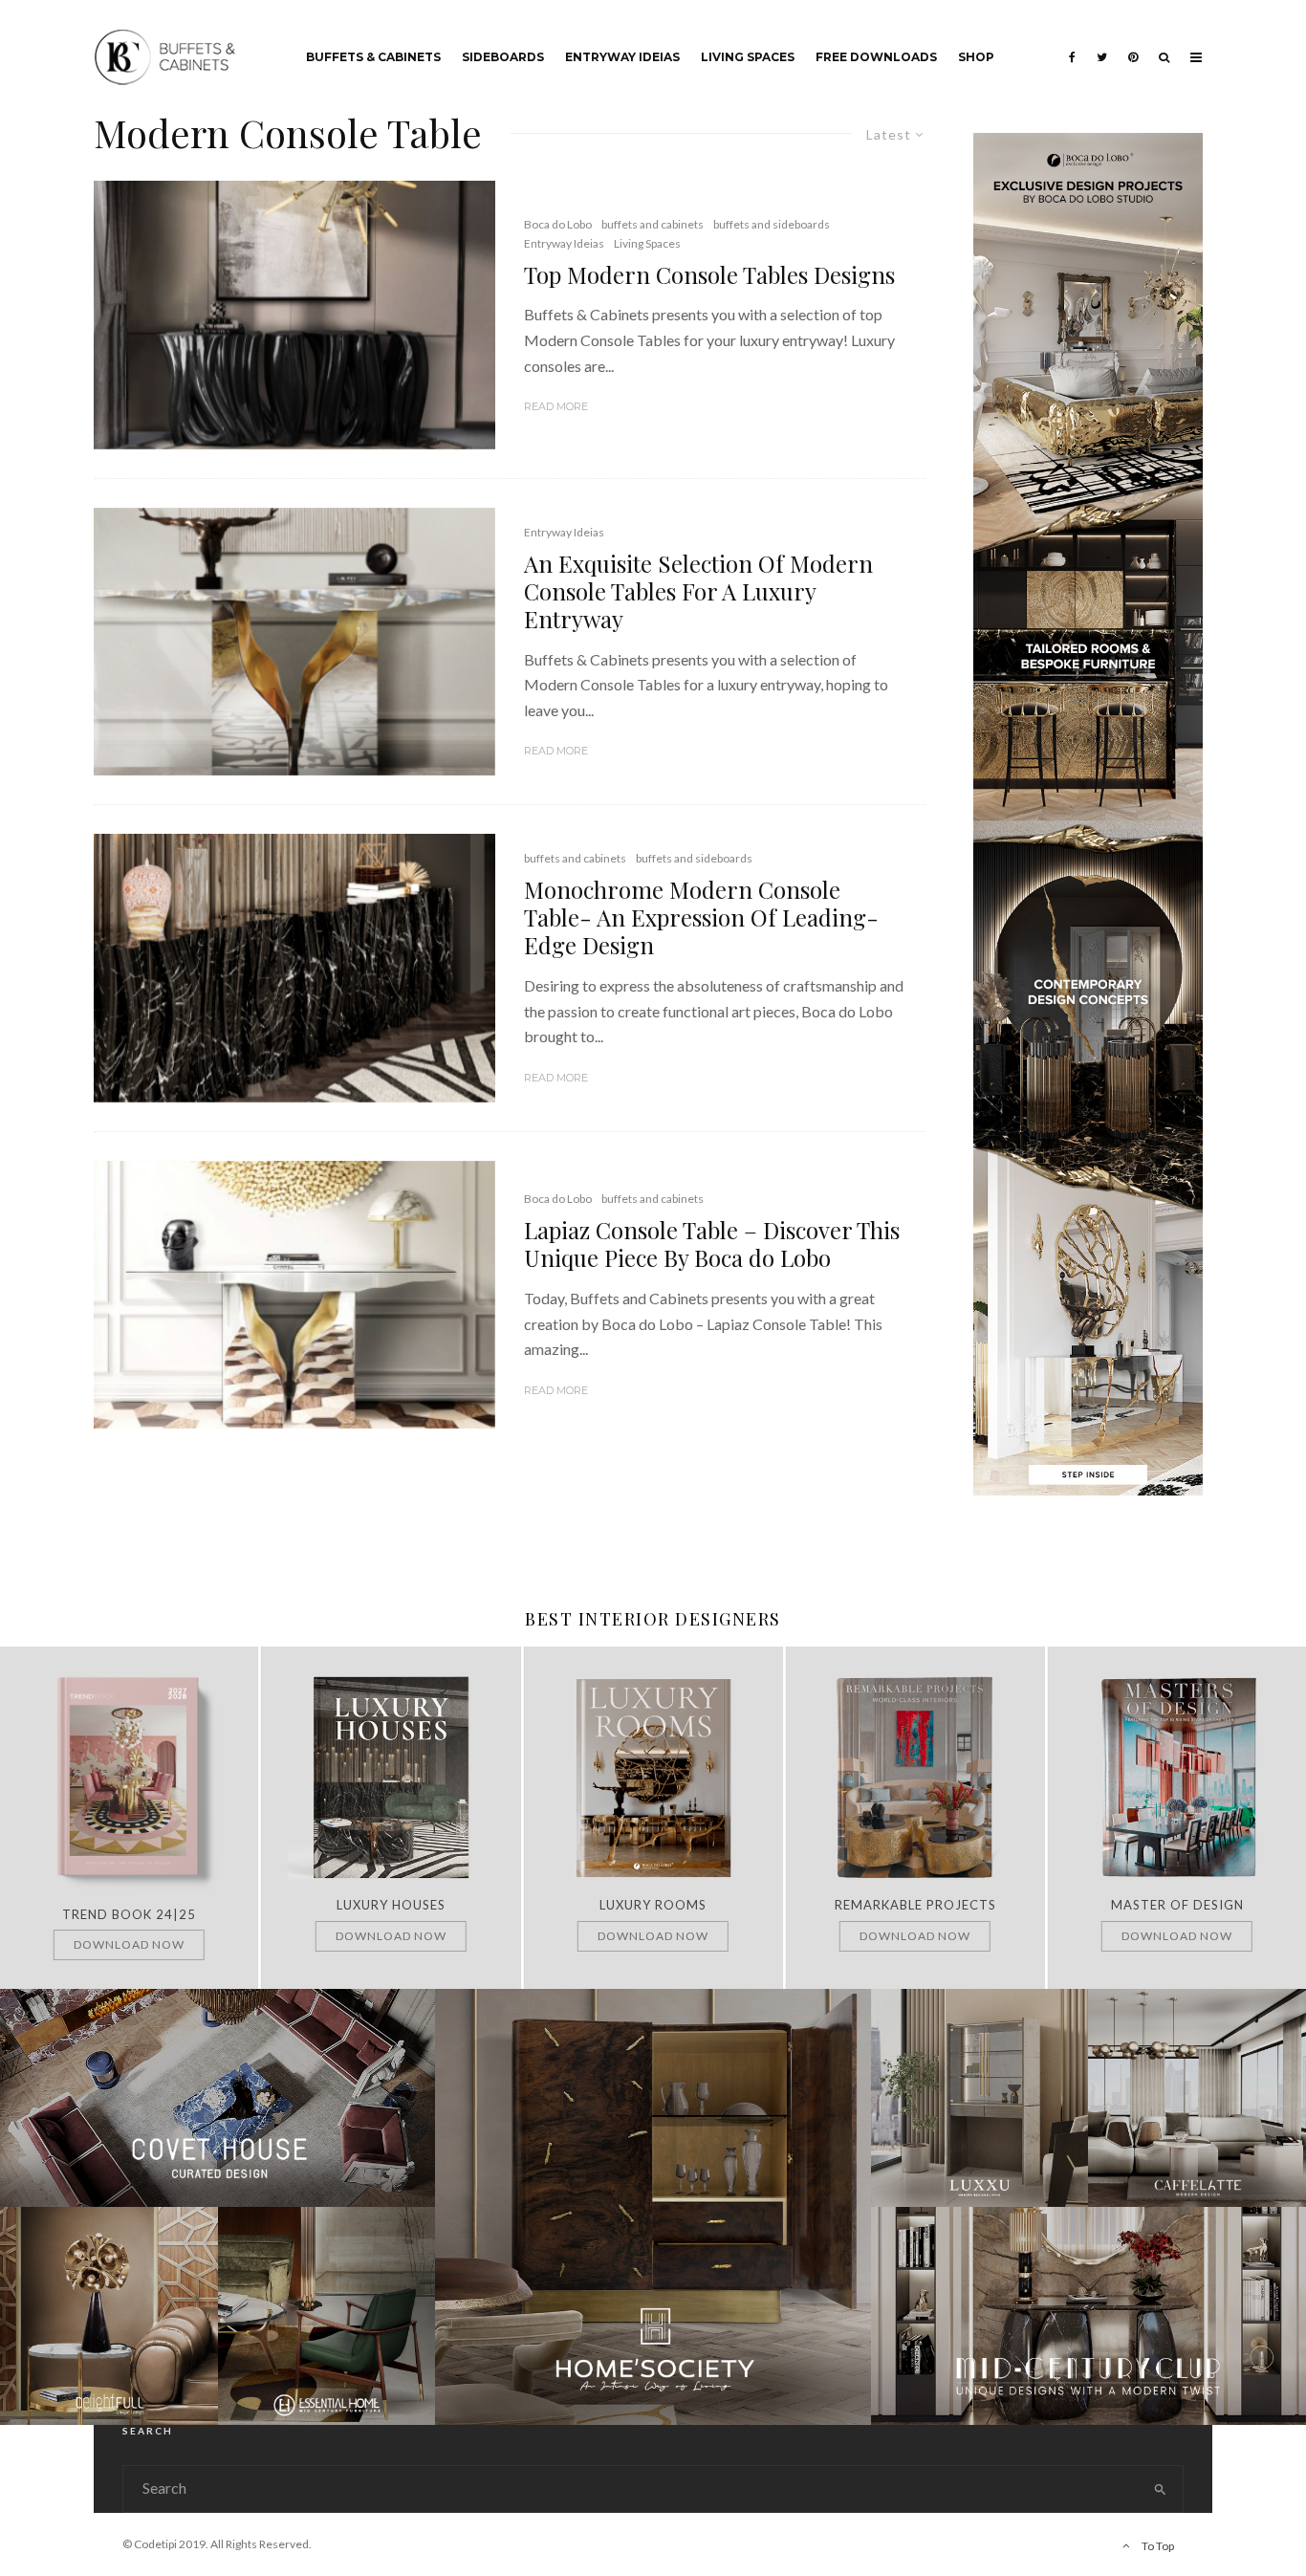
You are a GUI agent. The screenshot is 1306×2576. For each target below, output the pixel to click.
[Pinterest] (1133, 43)
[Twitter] (1102, 43)
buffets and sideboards (772, 224)
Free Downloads (876, 57)
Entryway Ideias (622, 57)
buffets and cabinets (653, 224)
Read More (556, 406)
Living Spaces (748, 57)
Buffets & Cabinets (373, 57)
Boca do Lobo (558, 224)
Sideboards (503, 57)
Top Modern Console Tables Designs (709, 275)
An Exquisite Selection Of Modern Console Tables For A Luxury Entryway (698, 591)
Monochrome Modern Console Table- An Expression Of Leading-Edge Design (701, 917)
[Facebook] (1072, 43)
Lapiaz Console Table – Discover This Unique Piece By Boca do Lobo (712, 1244)
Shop (976, 57)
